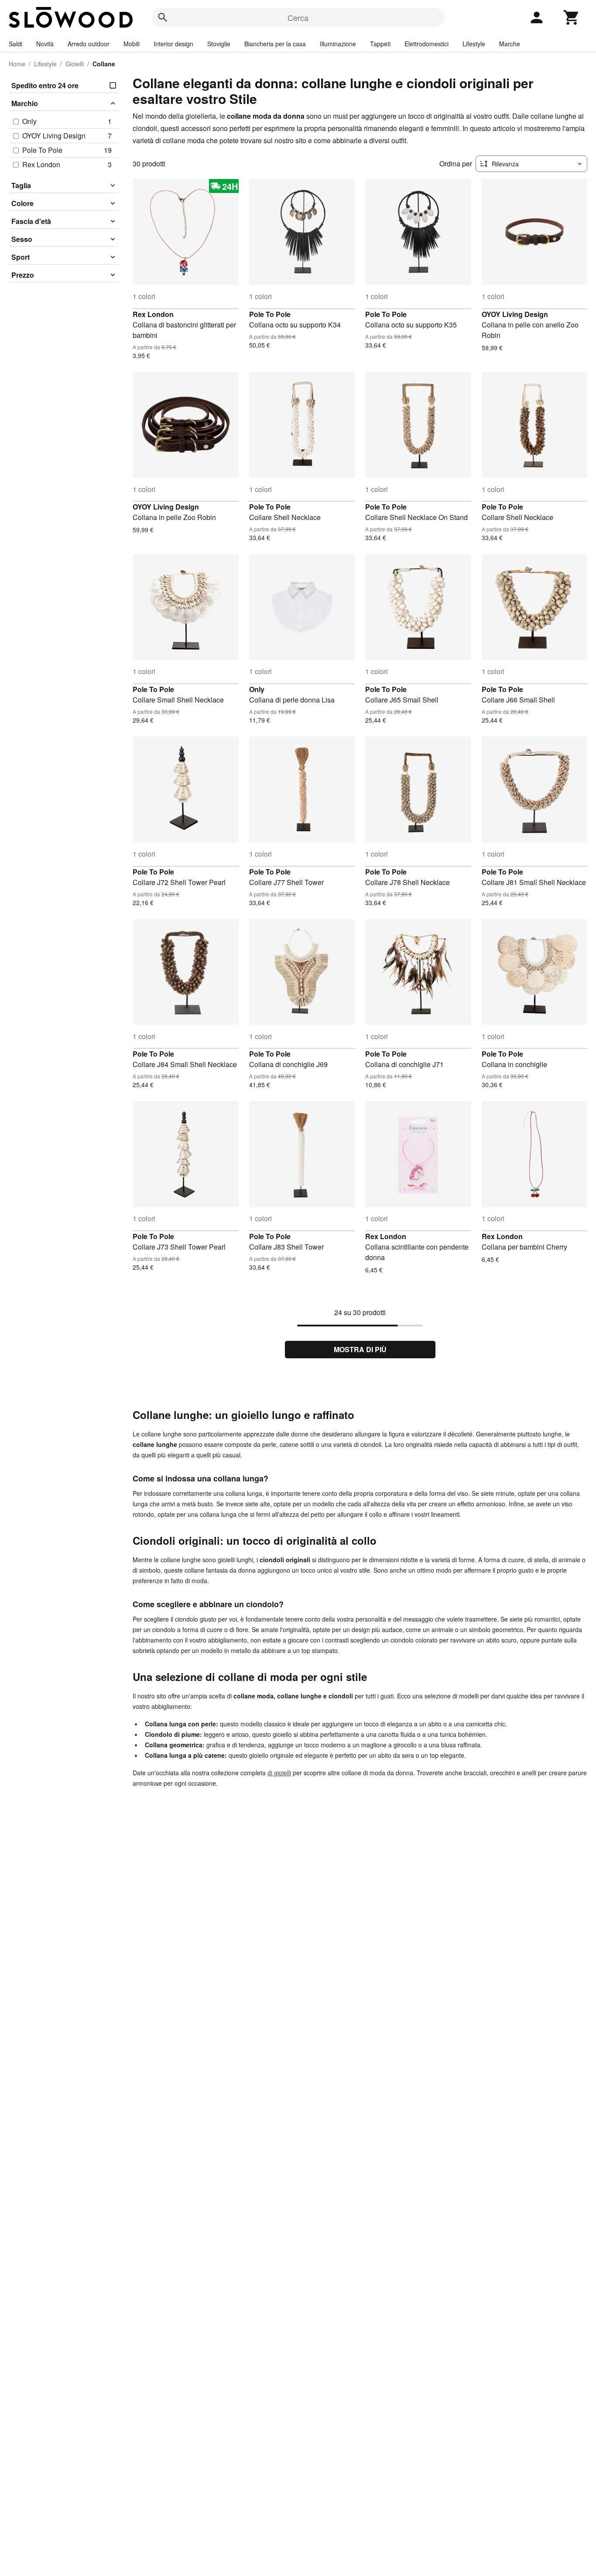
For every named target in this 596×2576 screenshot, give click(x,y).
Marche (510, 44)
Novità (45, 44)
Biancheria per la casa (275, 44)
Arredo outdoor (89, 44)
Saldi (15, 44)
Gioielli (75, 64)
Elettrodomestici (426, 44)
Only (257, 689)
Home (17, 64)
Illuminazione (338, 44)
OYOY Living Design (515, 314)
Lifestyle (474, 44)
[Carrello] (572, 17)
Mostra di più (360, 1349)
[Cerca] (163, 17)
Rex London (153, 314)
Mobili (132, 44)
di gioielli (279, 1773)
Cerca (298, 17)
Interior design (173, 44)
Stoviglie (219, 44)
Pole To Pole (270, 314)
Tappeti (380, 44)
